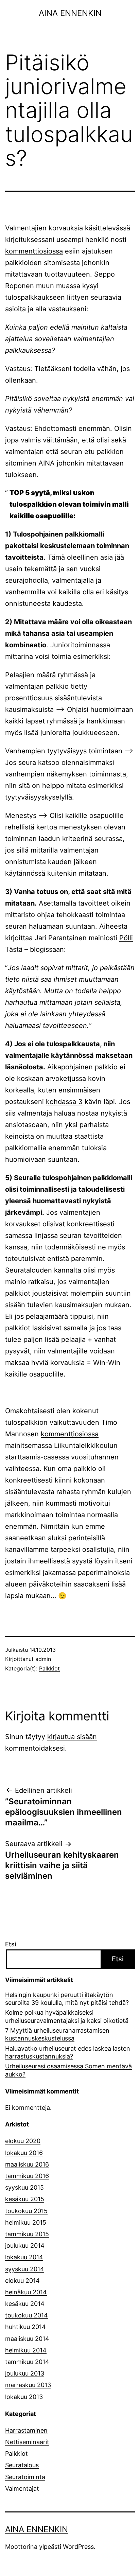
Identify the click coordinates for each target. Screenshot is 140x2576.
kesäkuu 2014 (25, 2304)
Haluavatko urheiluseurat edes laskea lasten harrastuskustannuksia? (68, 2052)
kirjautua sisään (72, 1737)
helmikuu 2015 (26, 2222)
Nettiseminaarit (27, 2442)
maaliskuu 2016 (27, 2164)
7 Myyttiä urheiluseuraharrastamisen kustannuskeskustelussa (57, 2034)
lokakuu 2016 (24, 2153)
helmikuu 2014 (26, 2350)
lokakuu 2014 (24, 2257)
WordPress (78, 2547)
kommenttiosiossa (34, 251)
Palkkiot (49, 1668)
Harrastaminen (26, 2430)
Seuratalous (22, 2465)
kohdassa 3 (64, 1102)
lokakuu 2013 (24, 2397)
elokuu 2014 (22, 2281)
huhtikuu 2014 (25, 2327)
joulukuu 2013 (25, 2373)
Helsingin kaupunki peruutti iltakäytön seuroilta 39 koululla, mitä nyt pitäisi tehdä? (67, 1999)
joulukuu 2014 (25, 2246)
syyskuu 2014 (25, 2269)
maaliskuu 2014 (27, 2339)
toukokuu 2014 (27, 2315)
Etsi (11, 1944)
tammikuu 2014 (27, 2362)
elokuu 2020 (23, 2141)
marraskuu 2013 (28, 2385)
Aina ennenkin (70, 13)
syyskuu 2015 (24, 2187)
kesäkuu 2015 (25, 2199)
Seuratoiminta (25, 2477)
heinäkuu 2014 (26, 2292)
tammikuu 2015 (27, 2234)
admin (43, 1659)
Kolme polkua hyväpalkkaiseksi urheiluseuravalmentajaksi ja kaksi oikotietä (67, 2016)
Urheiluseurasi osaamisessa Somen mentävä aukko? (68, 2070)
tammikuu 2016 (27, 2176)
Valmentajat (22, 2489)
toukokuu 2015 (26, 2211)
